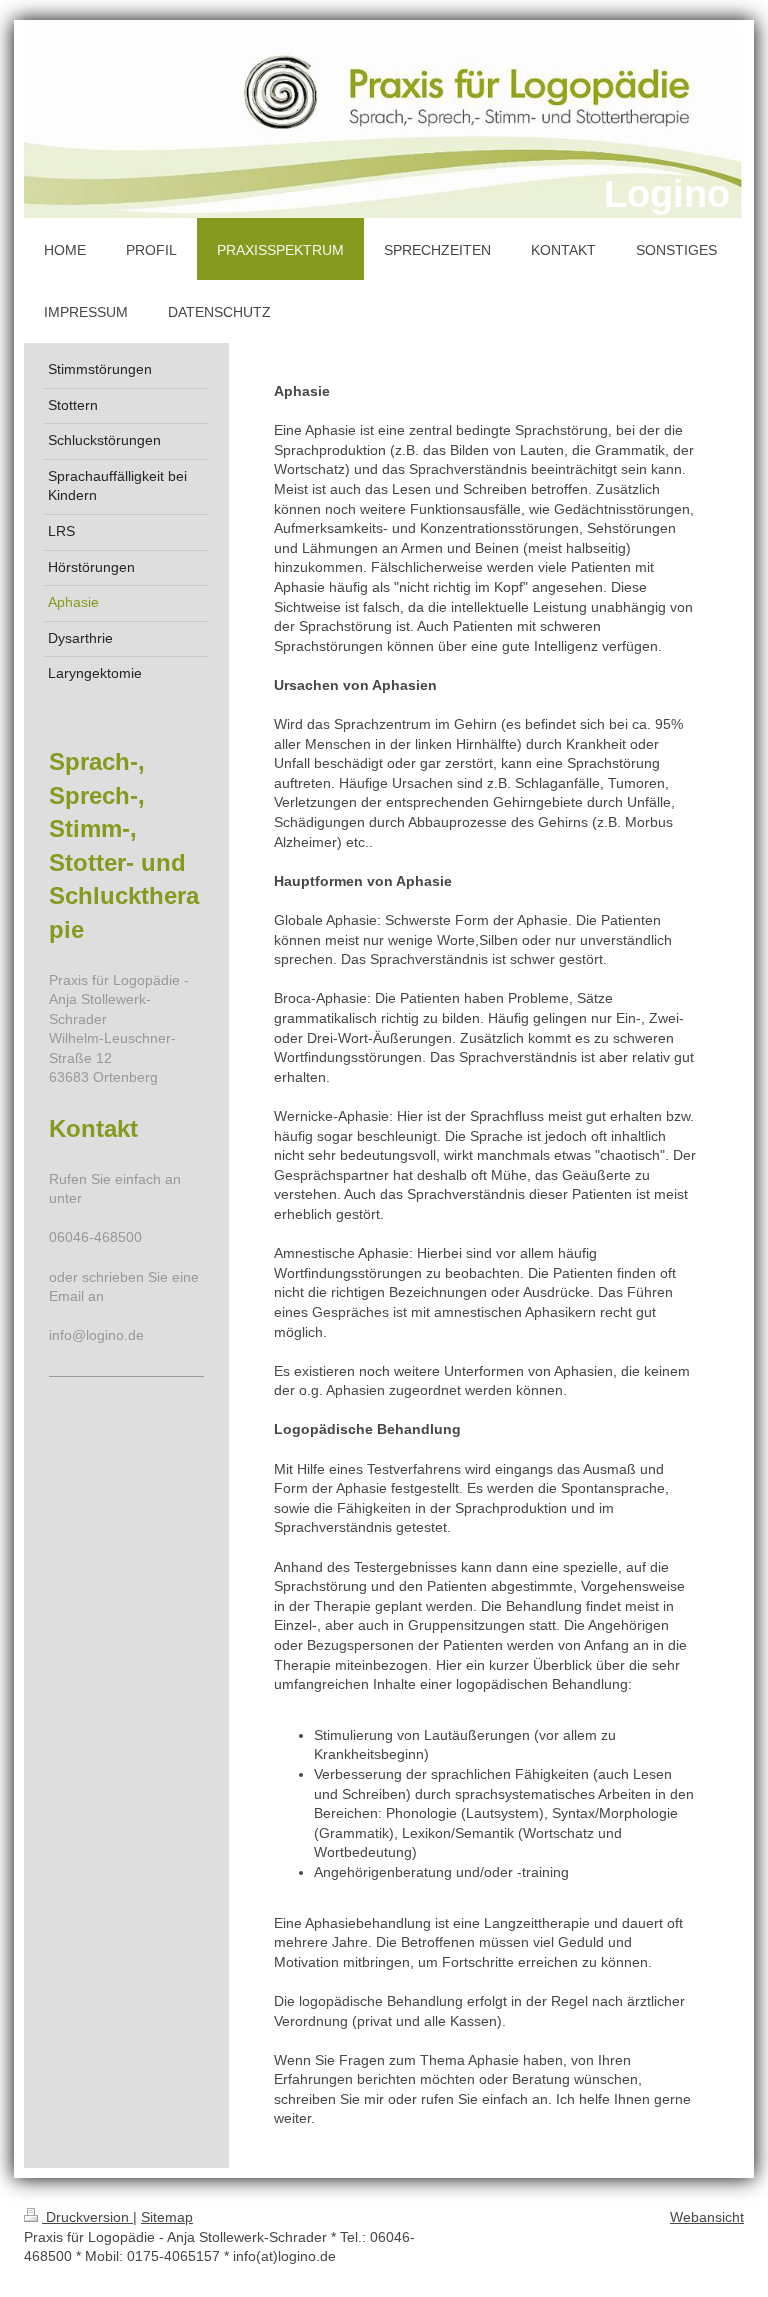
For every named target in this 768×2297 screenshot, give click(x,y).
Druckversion (87, 2217)
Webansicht (707, 2217)
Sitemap (167, 2217)
